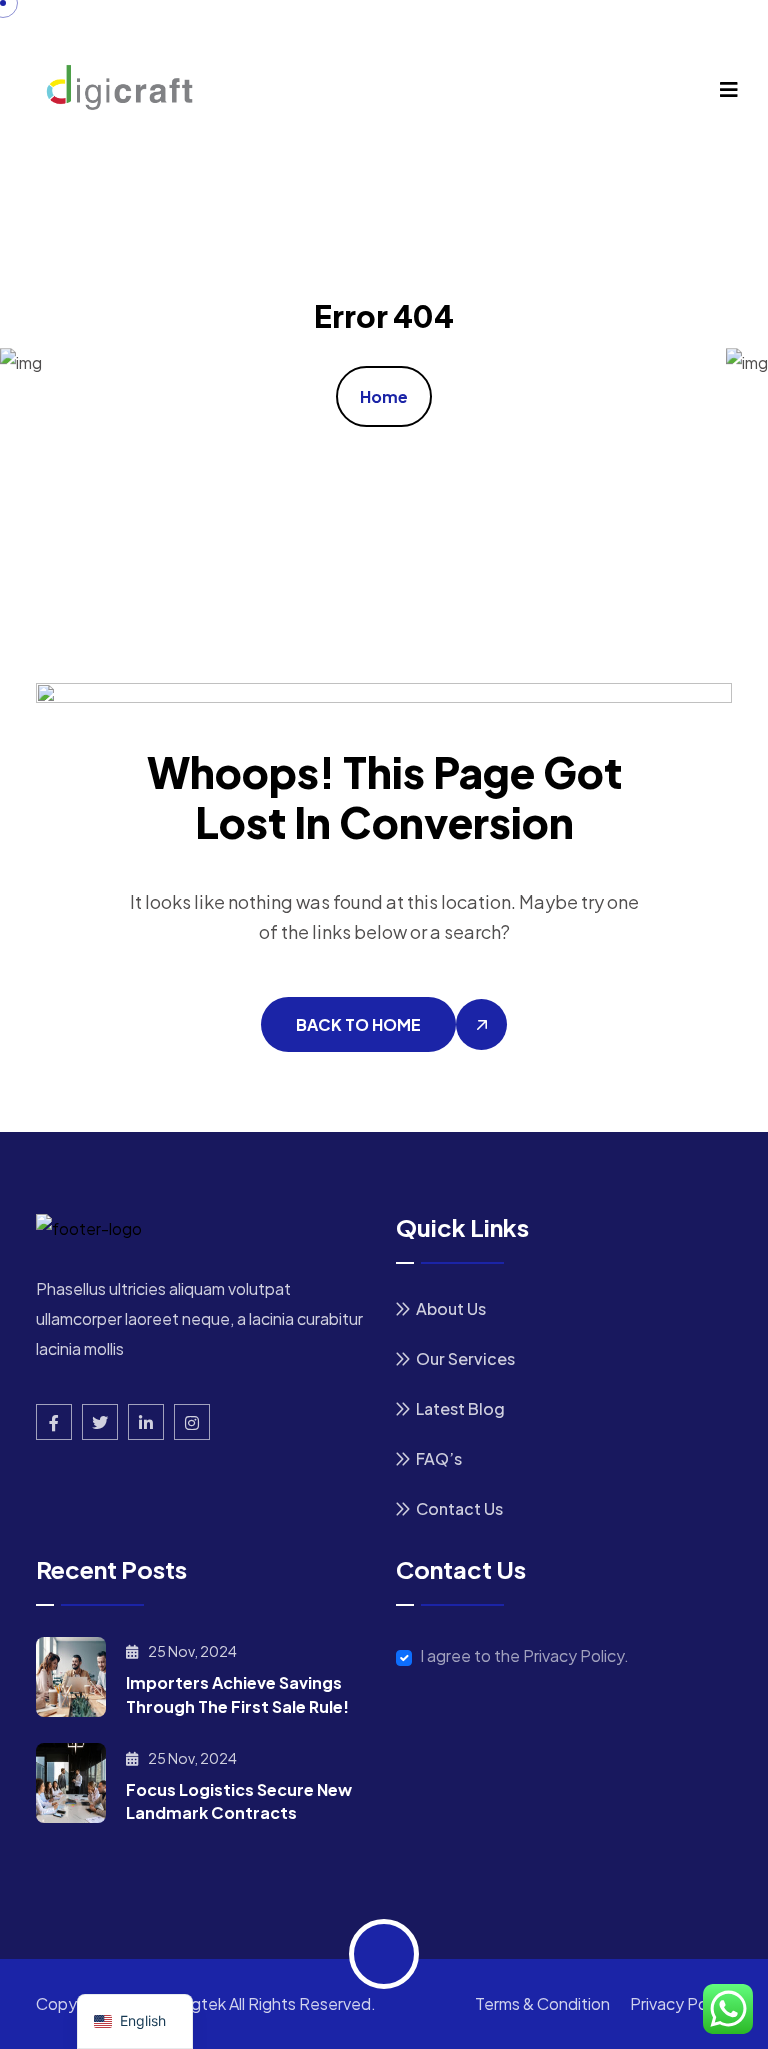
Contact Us (459, 1508)
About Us (451, 1308)
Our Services (465, 1358)
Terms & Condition (542, 2003)
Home (384, 396)
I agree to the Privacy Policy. (524, 1656)
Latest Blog (460, 1408)
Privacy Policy (681, 2003)
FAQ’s (439, 1458)
